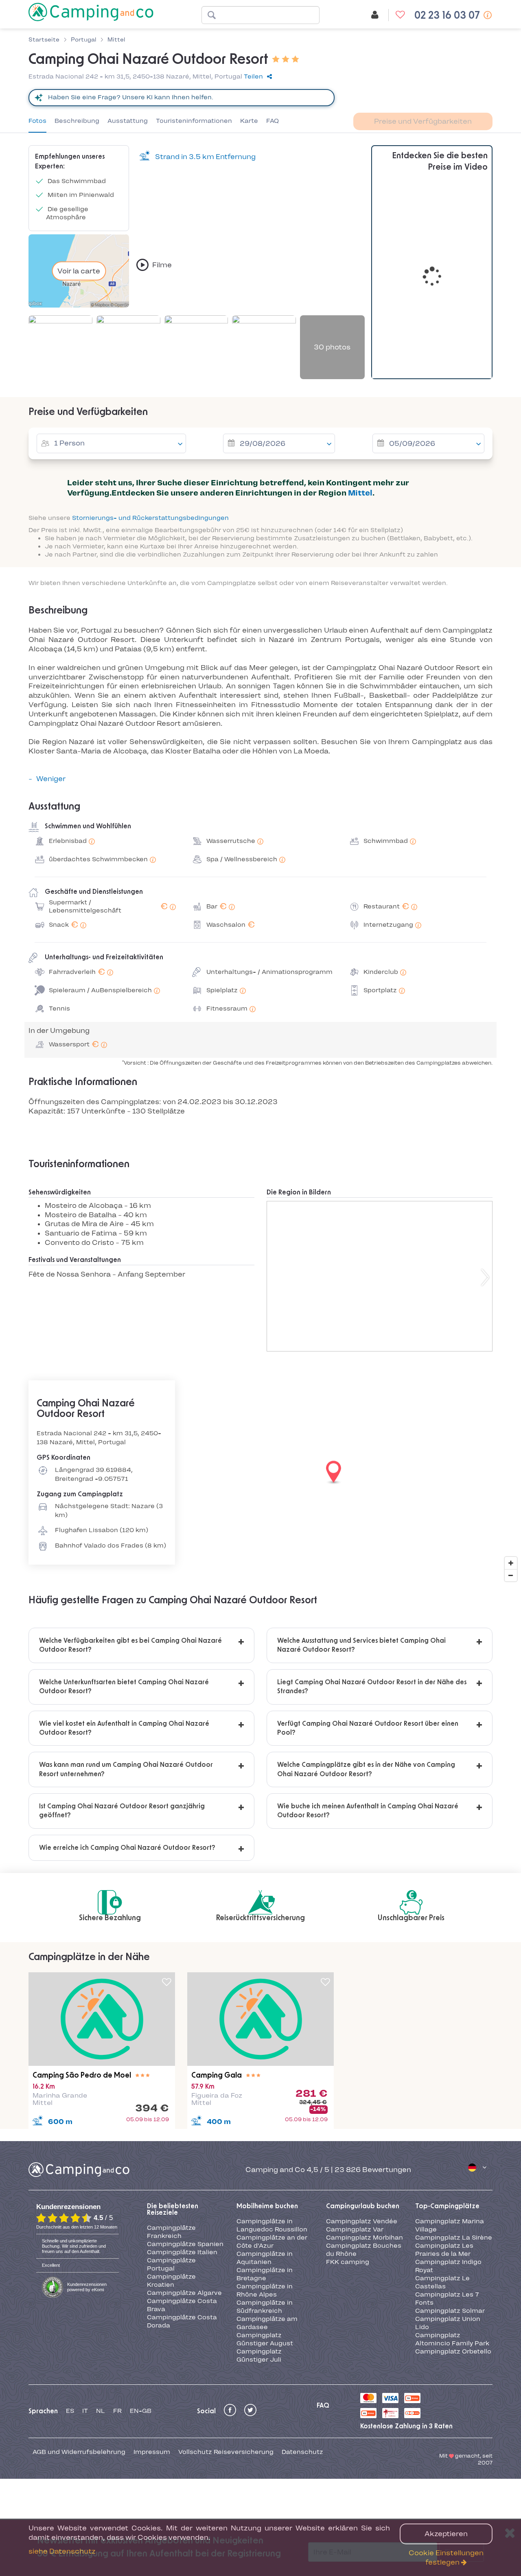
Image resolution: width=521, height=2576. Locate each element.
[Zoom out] (511, 1575)
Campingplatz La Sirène (454, 2238)
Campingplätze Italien (182, 2252)
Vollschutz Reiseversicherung (226, 2452)
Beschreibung (77, 121)
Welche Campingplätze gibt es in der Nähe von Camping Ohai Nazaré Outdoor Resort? (366, 1769)
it (85, 2411)
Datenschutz (302, 2452)
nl (101, 2411)
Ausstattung (128, 121)
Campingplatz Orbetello (453, 2351)
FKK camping (348, 2262)
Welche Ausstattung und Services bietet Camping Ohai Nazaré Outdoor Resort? (361, 1645)
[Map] (260, 1473)
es (70, 2411)
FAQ (273, 121)
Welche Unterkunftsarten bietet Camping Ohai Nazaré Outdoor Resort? (124, 1687)
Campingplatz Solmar (450, 2311)
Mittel (360, 493)
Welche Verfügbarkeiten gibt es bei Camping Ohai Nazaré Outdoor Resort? (130, 1645)
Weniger (51, 779)
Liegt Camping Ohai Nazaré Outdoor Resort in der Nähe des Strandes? (372, 1687)
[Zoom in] (511, 1563)
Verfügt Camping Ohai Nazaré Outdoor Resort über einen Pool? (368, 1728)
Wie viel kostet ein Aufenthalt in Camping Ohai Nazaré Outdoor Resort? (124, 1728)
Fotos (37, 121)
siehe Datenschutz (62, 2551)
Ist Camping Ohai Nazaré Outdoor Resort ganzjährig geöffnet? (122, 1811)
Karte (249, 121)
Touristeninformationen (194, 121)
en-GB (141, 2411)
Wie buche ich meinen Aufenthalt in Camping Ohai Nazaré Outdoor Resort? (368, 1811)
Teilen (253, 76)
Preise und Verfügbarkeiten (423, 121)
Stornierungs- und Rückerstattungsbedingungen (150, 518)
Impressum (152, 2452)
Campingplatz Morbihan (364, 2238)
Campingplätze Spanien (185, 2244)
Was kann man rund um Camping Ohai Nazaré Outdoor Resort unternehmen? (126, 1769)
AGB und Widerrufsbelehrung (79, 2452)
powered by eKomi (87, 2287)
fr (117, 2411)
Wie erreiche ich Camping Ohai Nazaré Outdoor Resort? (127, 1848)
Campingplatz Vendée (362, 2221)
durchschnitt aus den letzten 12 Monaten (77, 2227)
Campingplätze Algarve (184, 2293)
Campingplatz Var (355, 2229)
